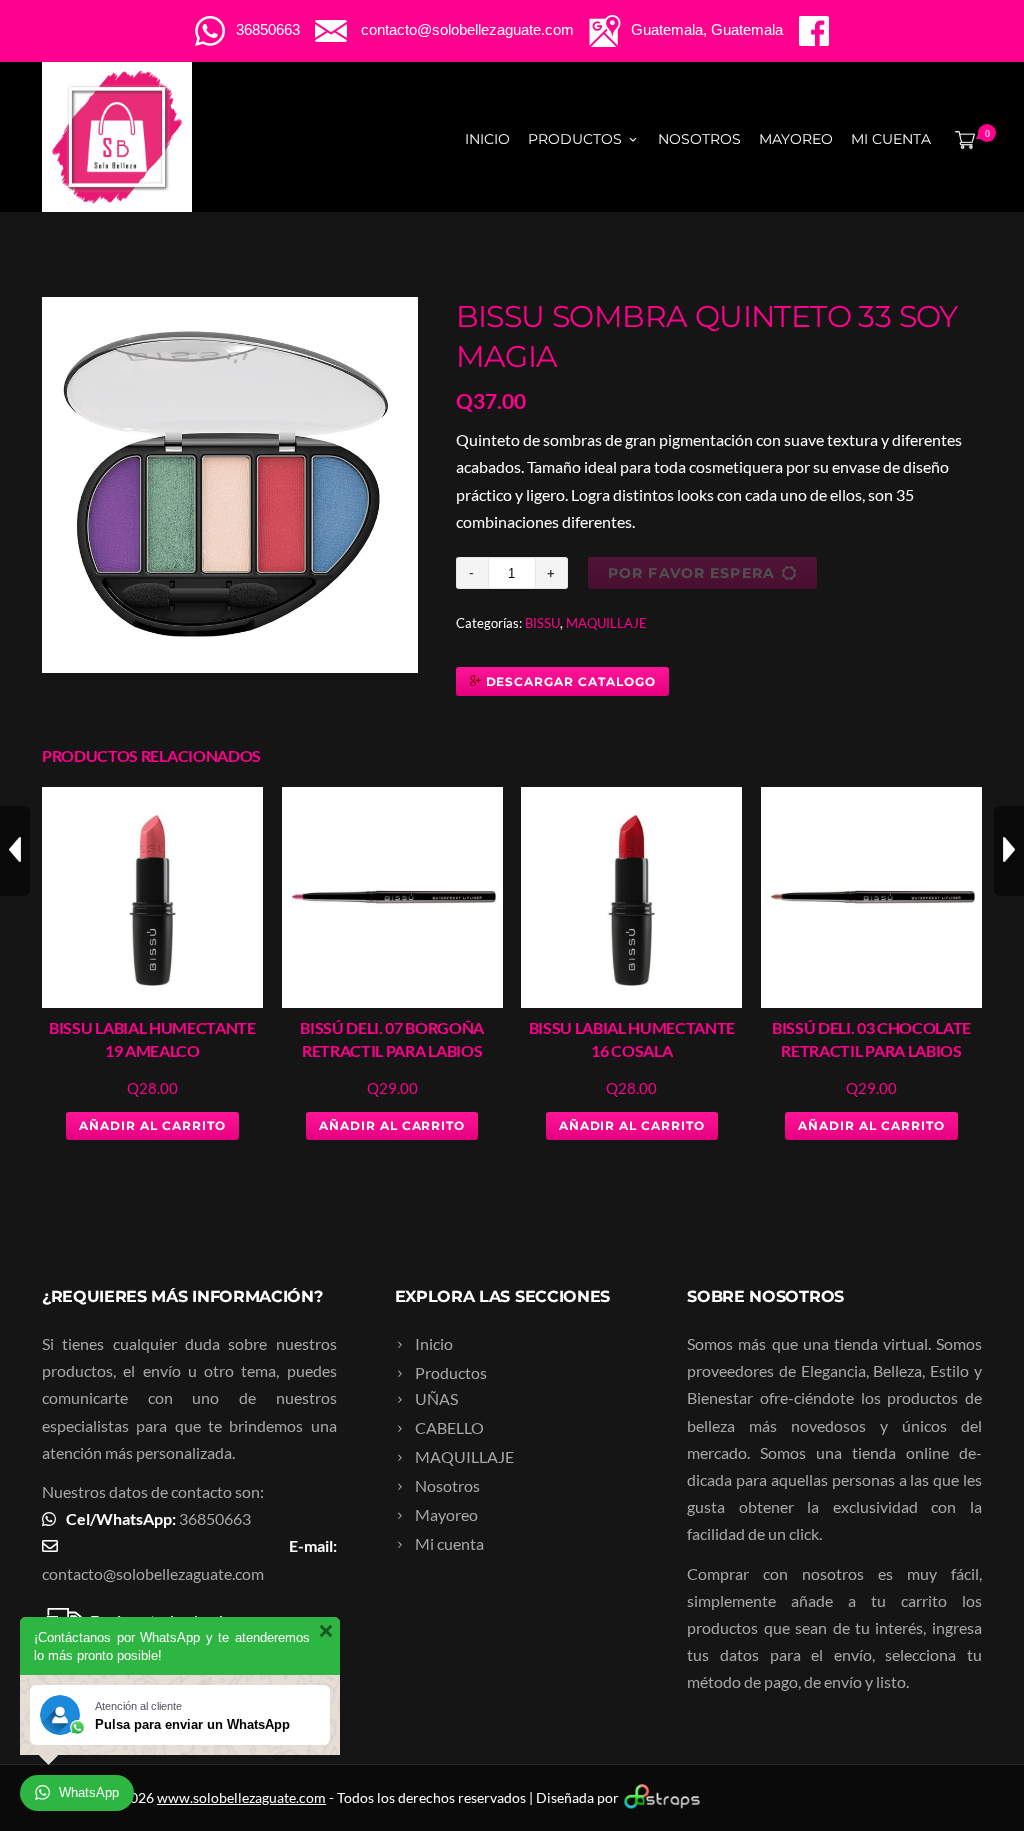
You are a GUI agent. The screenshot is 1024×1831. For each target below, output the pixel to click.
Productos (575, 139)
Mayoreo (796, 139)
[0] (961, 139)
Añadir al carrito (152, 1125)
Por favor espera (691, 573)
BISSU (542, 623)
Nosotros (699, 139)
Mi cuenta (891, 139)
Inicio (487, 139)
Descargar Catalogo (569, 681)
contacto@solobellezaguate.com (153, 1573)
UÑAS (436, 1398)
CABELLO (449, 1427)
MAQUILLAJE (606, 623)
